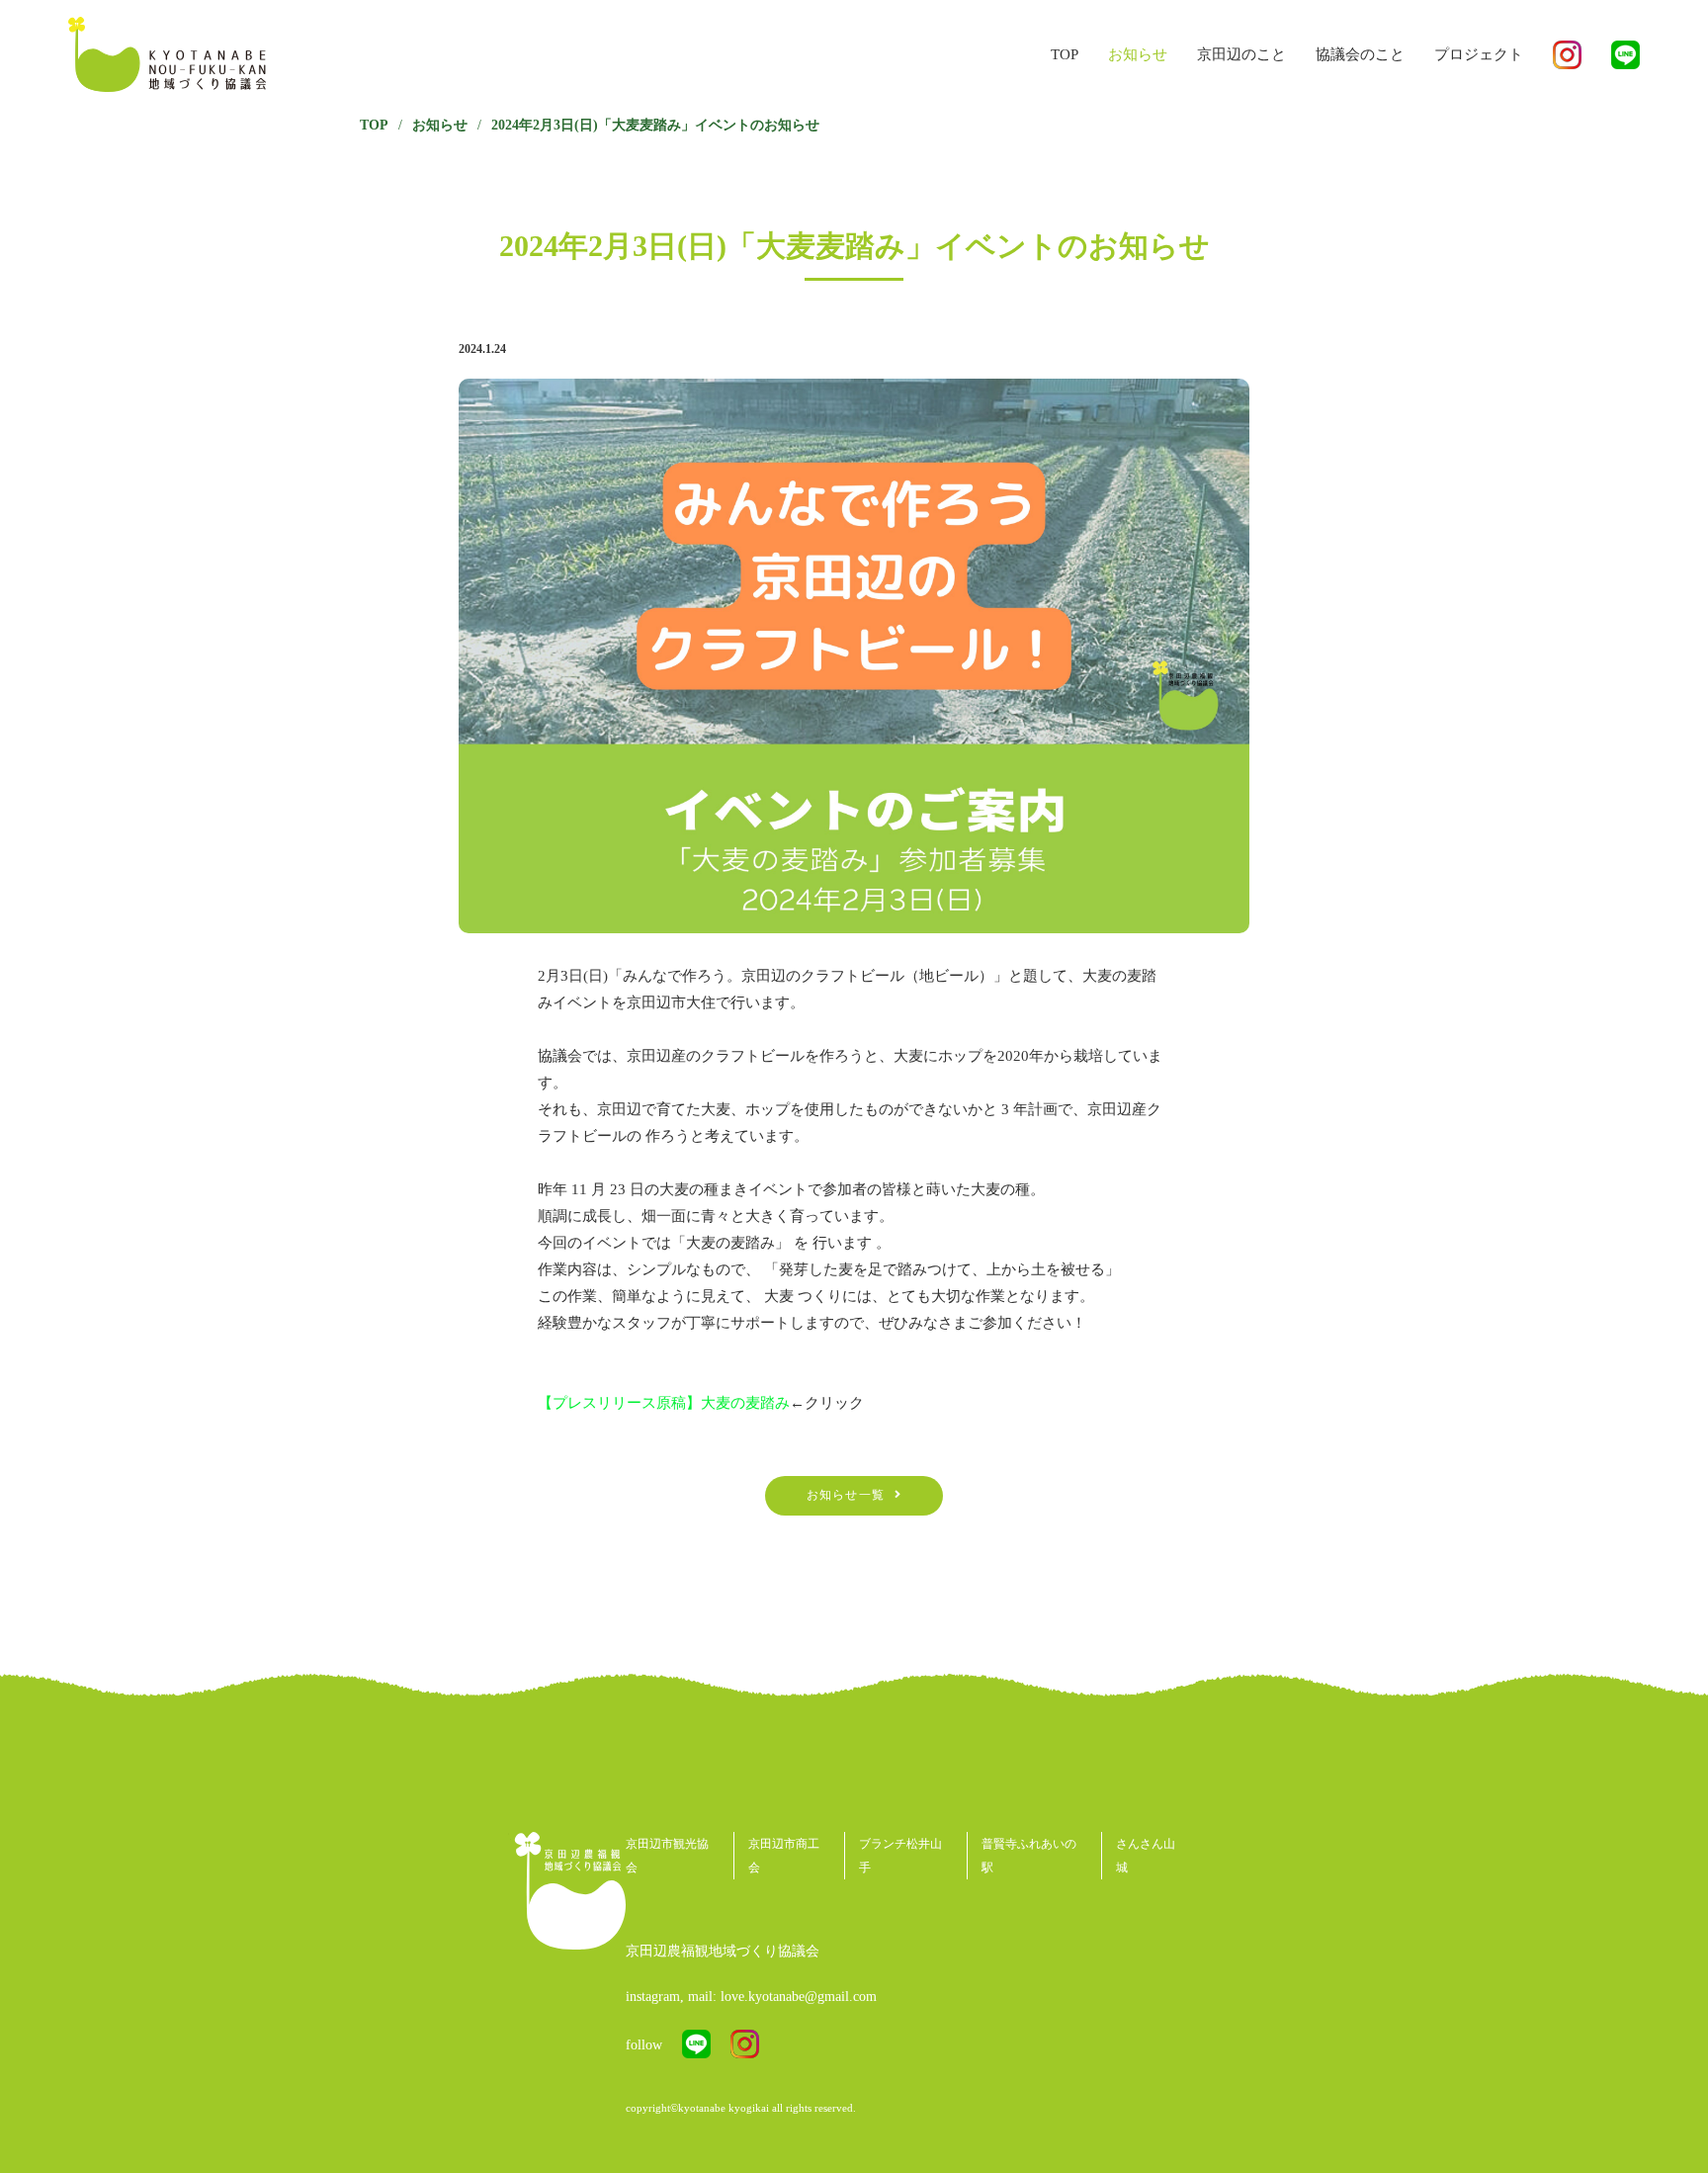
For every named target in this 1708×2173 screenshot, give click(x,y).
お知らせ (1138, 54)
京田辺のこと (1241, 54)
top (1065, 54)
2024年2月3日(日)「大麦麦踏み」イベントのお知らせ (655, 125)
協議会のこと (1360, 54)
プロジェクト (1479, 54)
